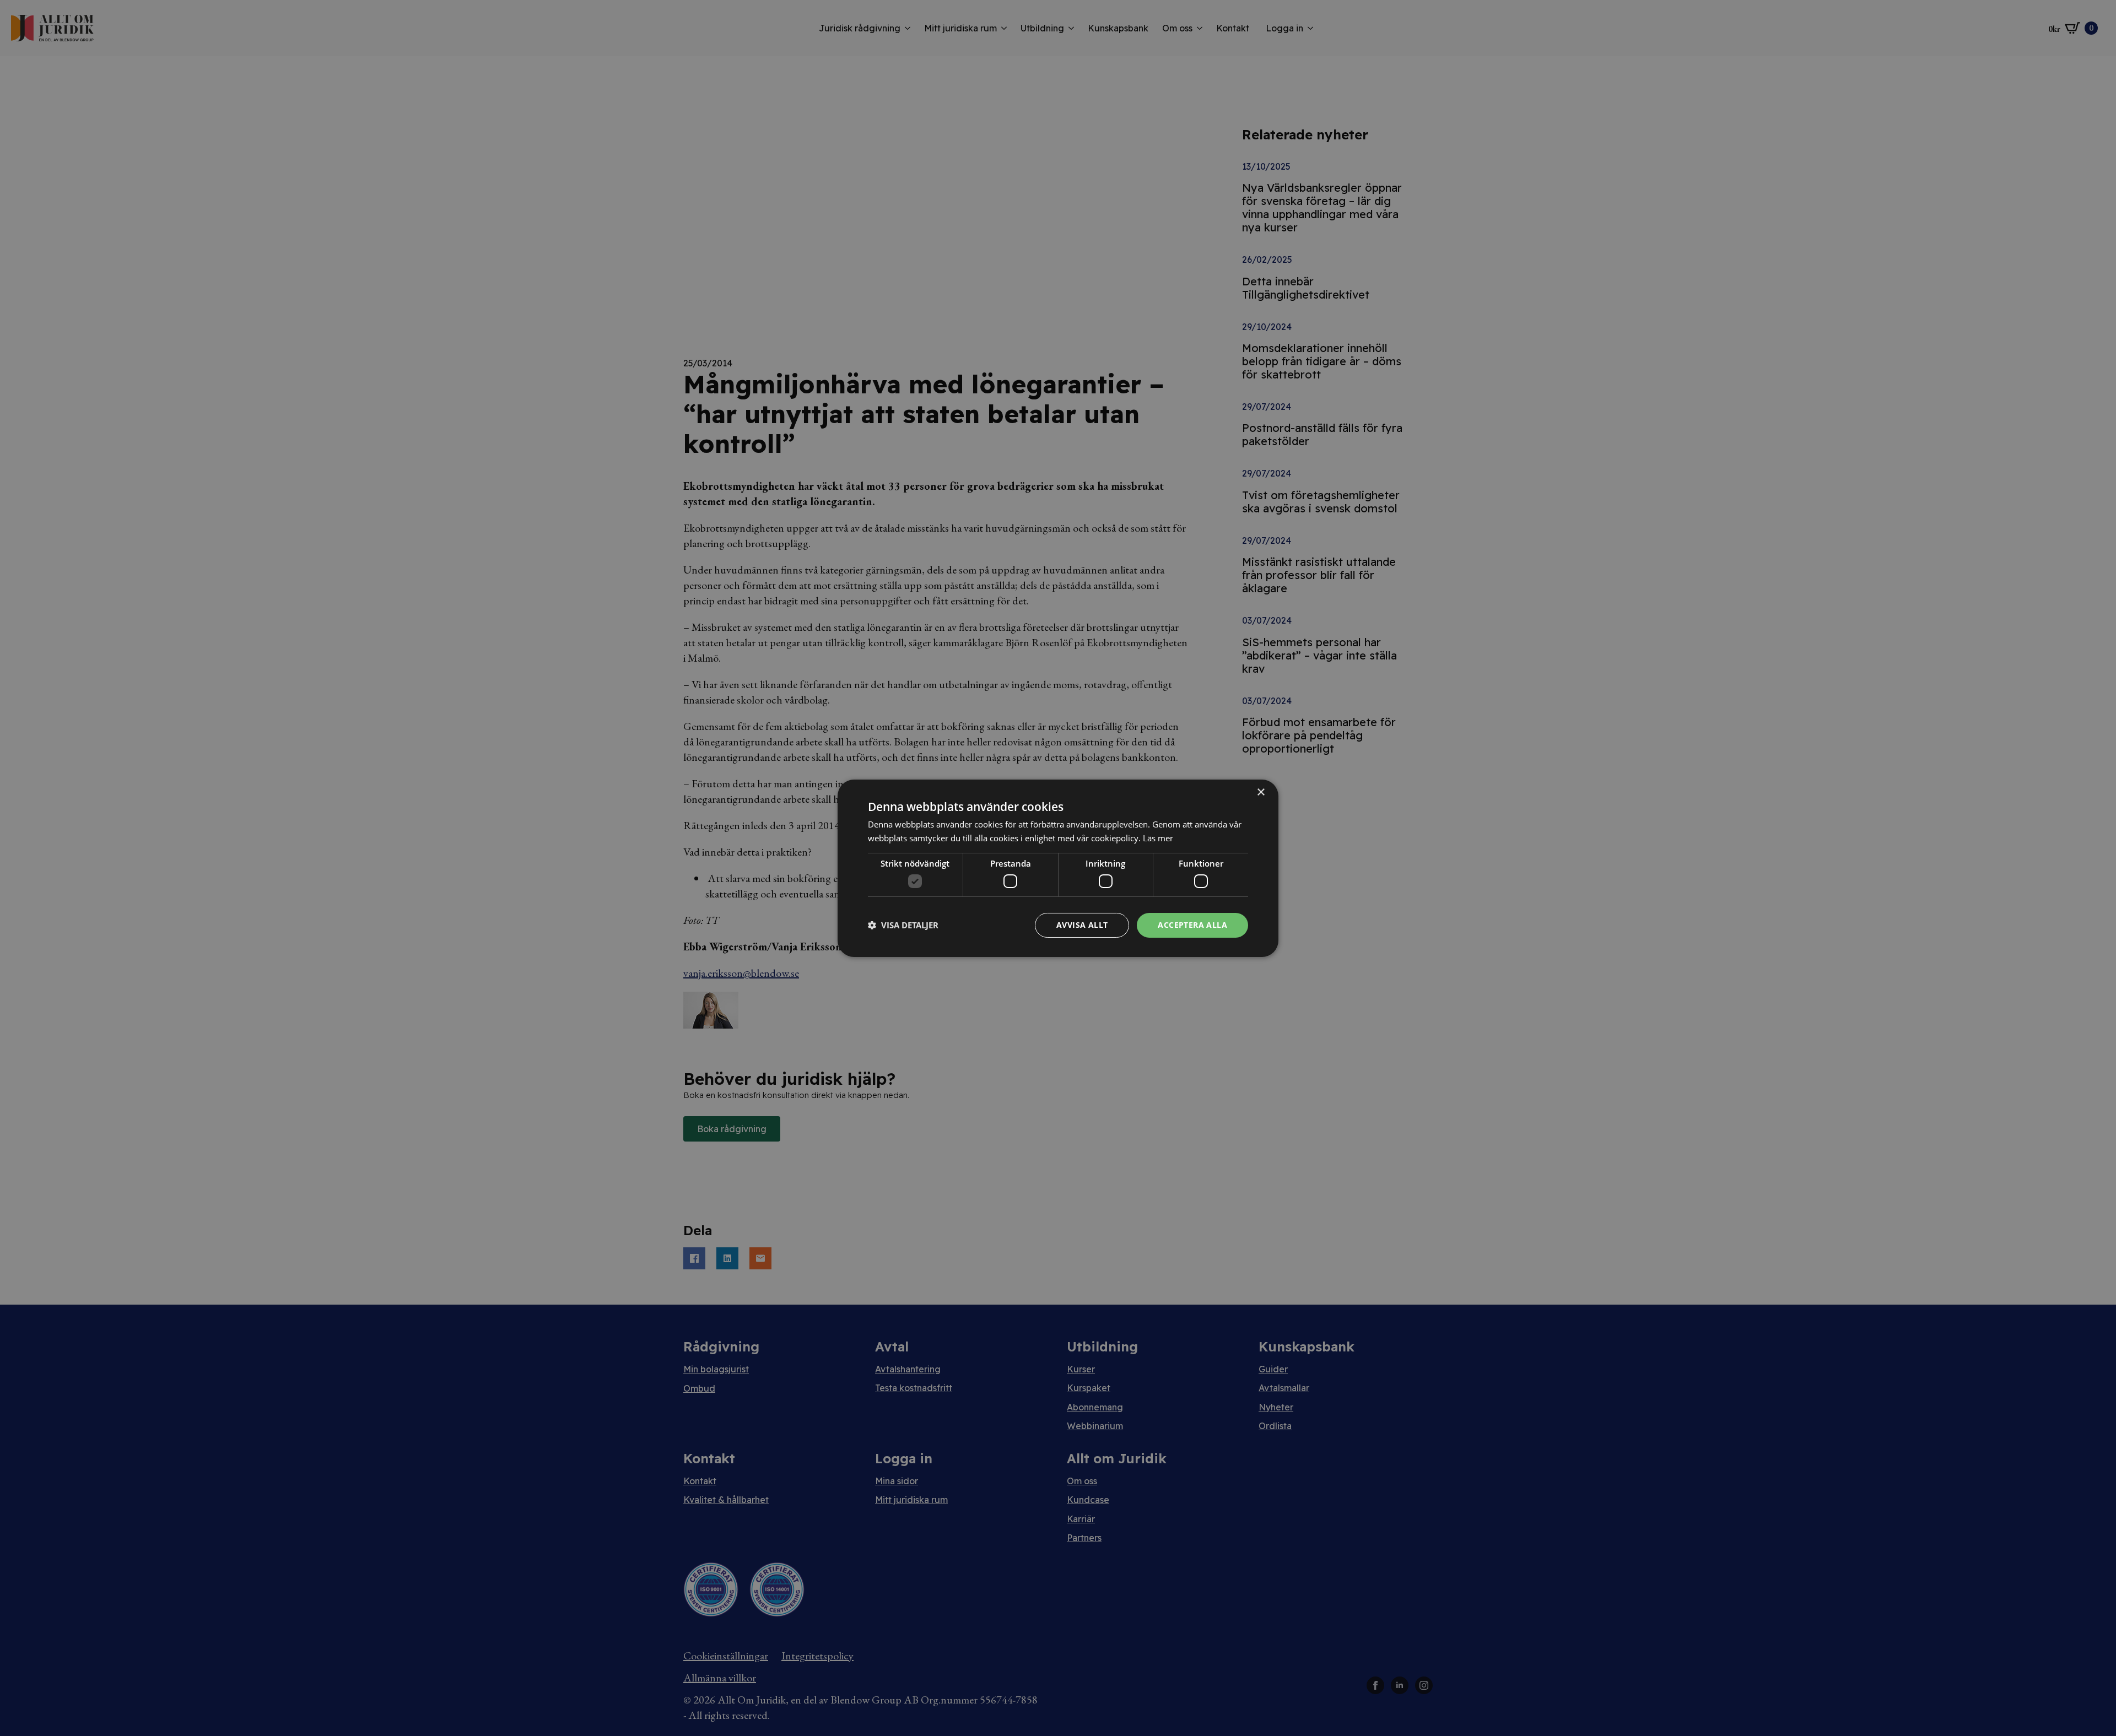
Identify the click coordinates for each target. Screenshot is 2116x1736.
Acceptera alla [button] (1192, 925)
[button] (903, 925)
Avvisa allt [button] (1082, 925)
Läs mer (1158, 838)
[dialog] (1058, 868)
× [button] (1261, 792)
